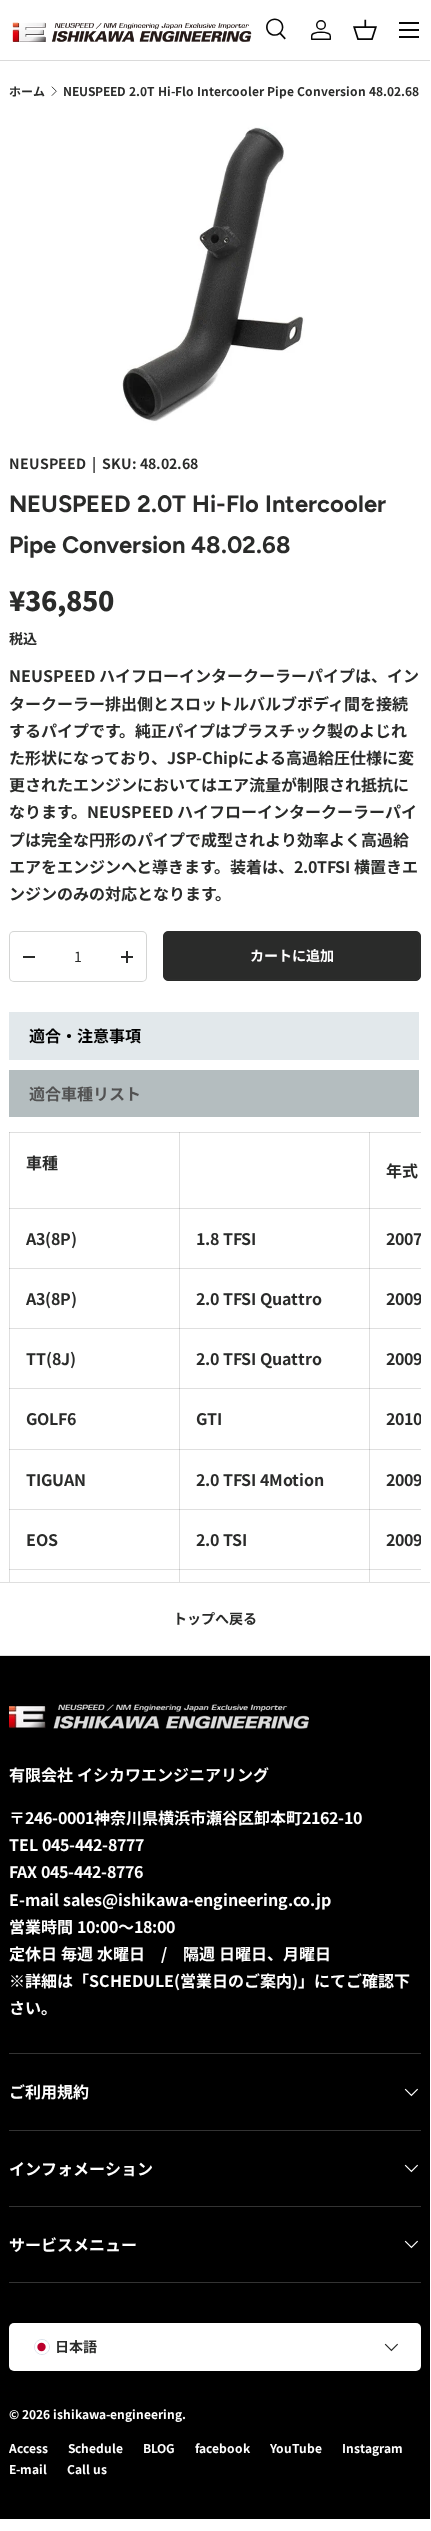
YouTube (296, 2447)
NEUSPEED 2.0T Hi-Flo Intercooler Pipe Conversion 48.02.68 (241, 90)
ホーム (27, 90)
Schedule (95, 2447)
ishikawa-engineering (117, 2413)
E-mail (28, 2468)
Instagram (372, 2447)
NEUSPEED (47, 463)
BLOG (159, 2447)
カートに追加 (292, 955)
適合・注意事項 (85, 1035)
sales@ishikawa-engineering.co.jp (197, 1899)
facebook (222, 2447)
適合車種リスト (85, 1093)
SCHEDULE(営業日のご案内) (193, 1980)
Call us (87, 2468)
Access (28, 2447)
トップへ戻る (215, 1618)
